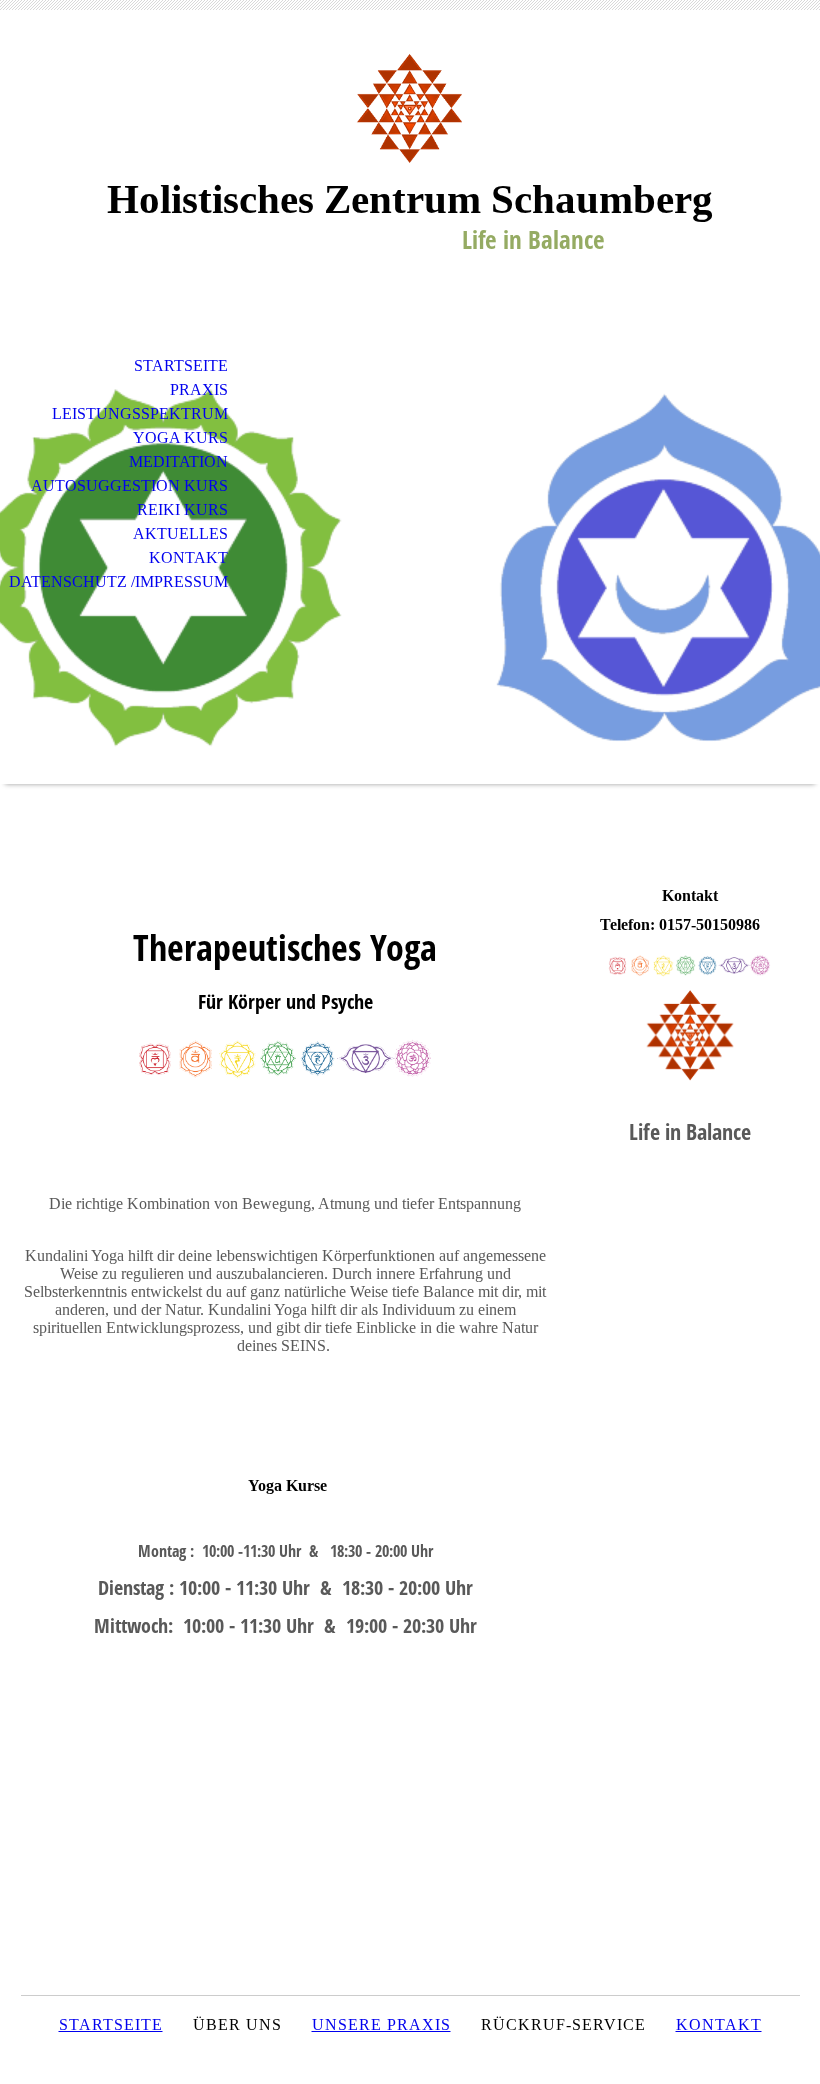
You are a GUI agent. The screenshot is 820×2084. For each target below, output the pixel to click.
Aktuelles (180, 533)
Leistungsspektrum (140, 413)
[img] (410, 107)
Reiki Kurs (182, 509)
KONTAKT (719, 2024)
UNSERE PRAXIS (381, 2024)
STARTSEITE (111, 2024)
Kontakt (188, 557)
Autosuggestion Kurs (129, 485)
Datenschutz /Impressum (118, 581)
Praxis (199, 389)
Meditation (178, 461)
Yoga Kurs (180, 437)
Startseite (181, 365)
